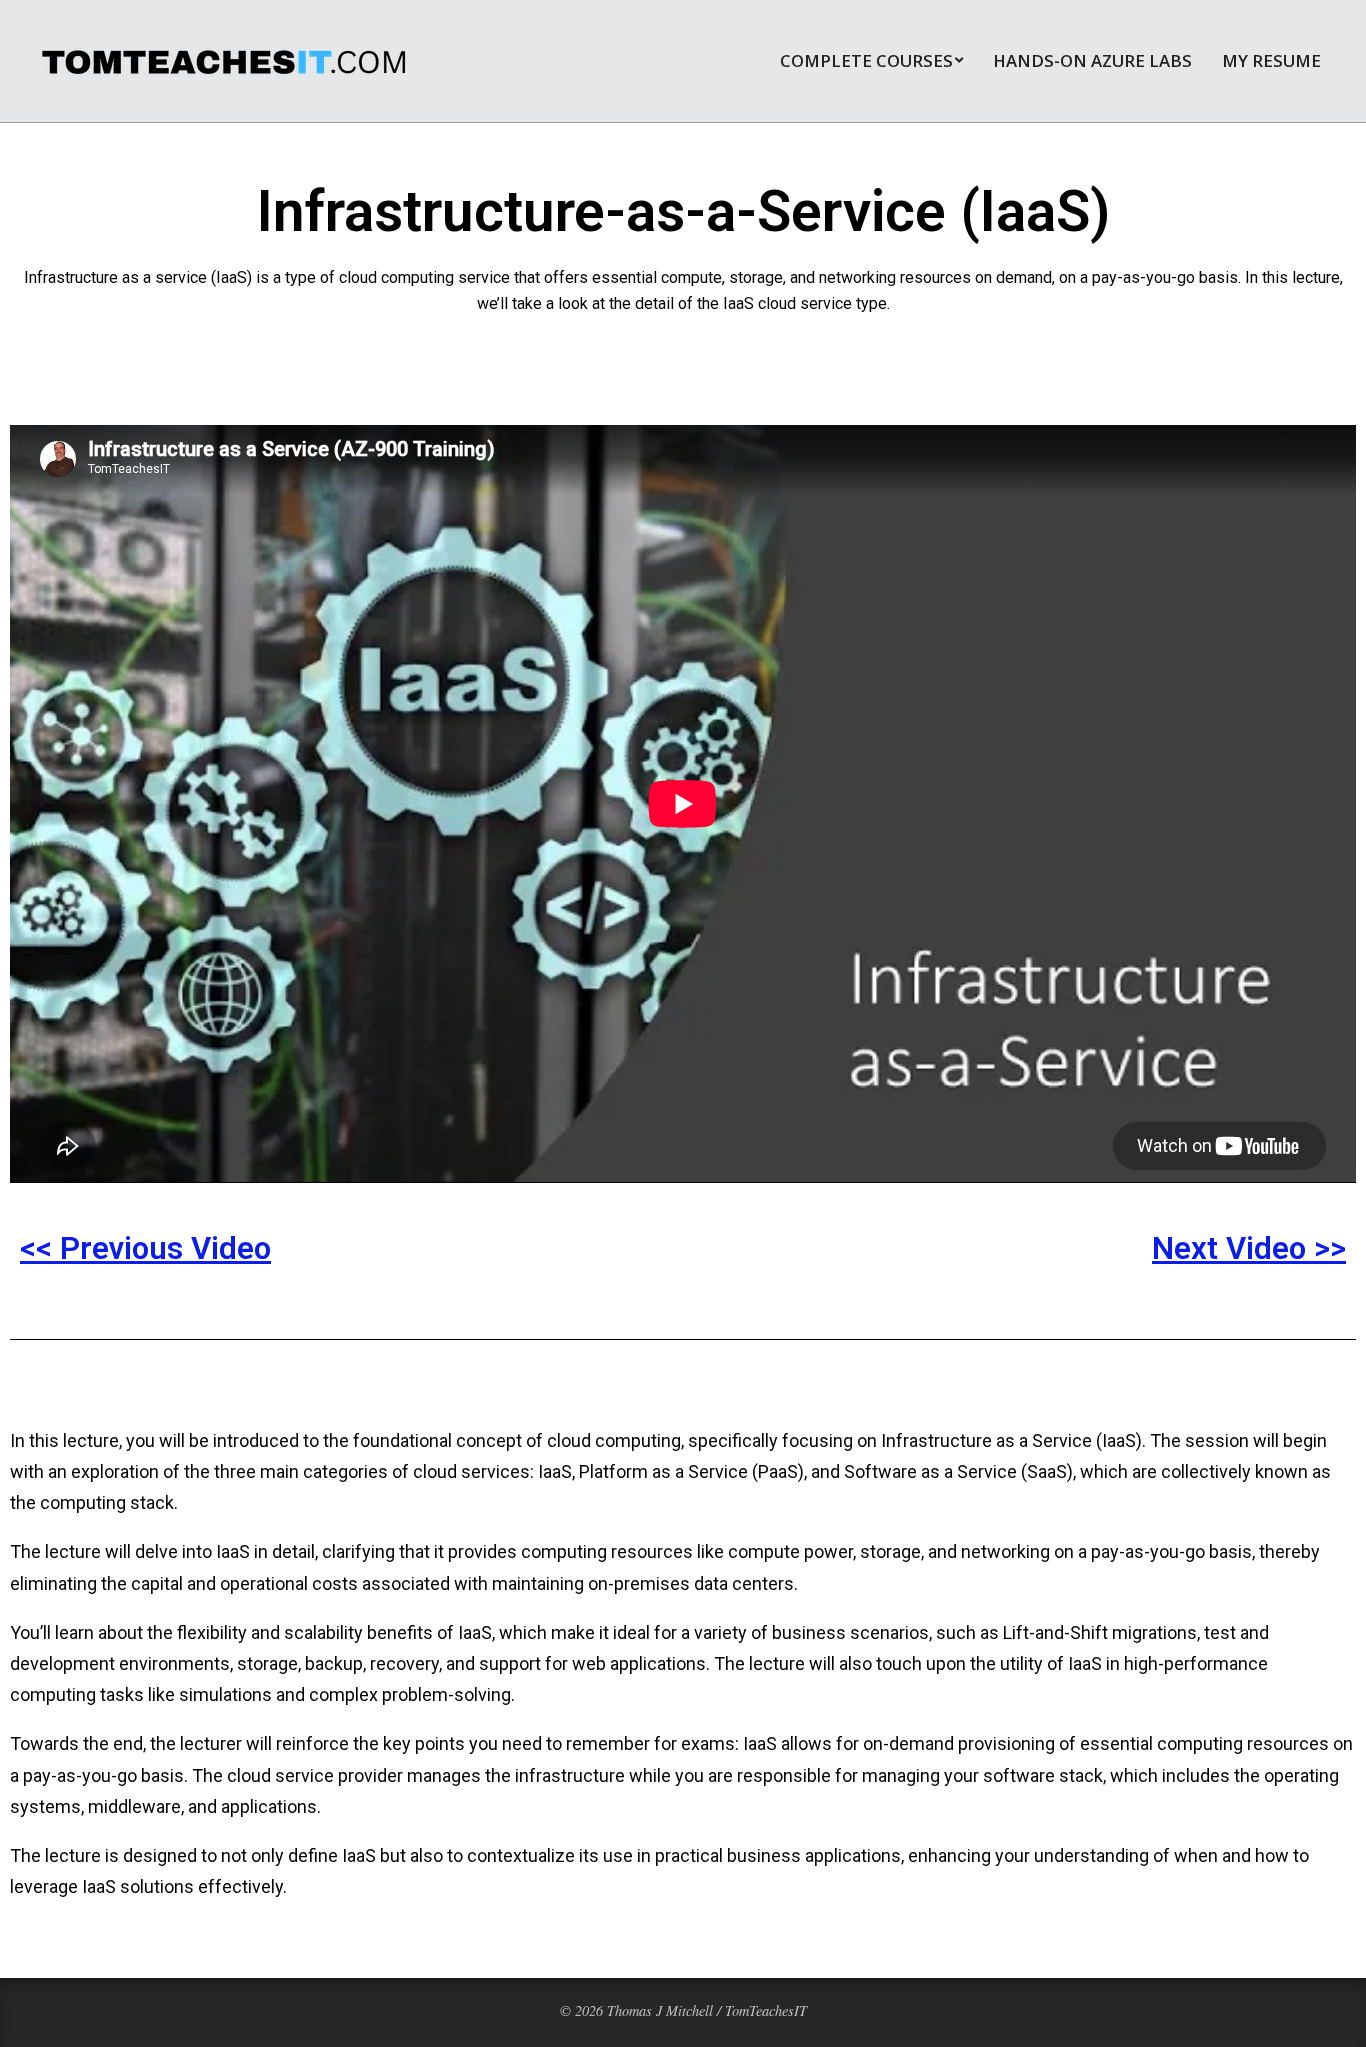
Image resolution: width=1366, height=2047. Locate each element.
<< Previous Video (145, 1248)
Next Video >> (1249, 1248)
